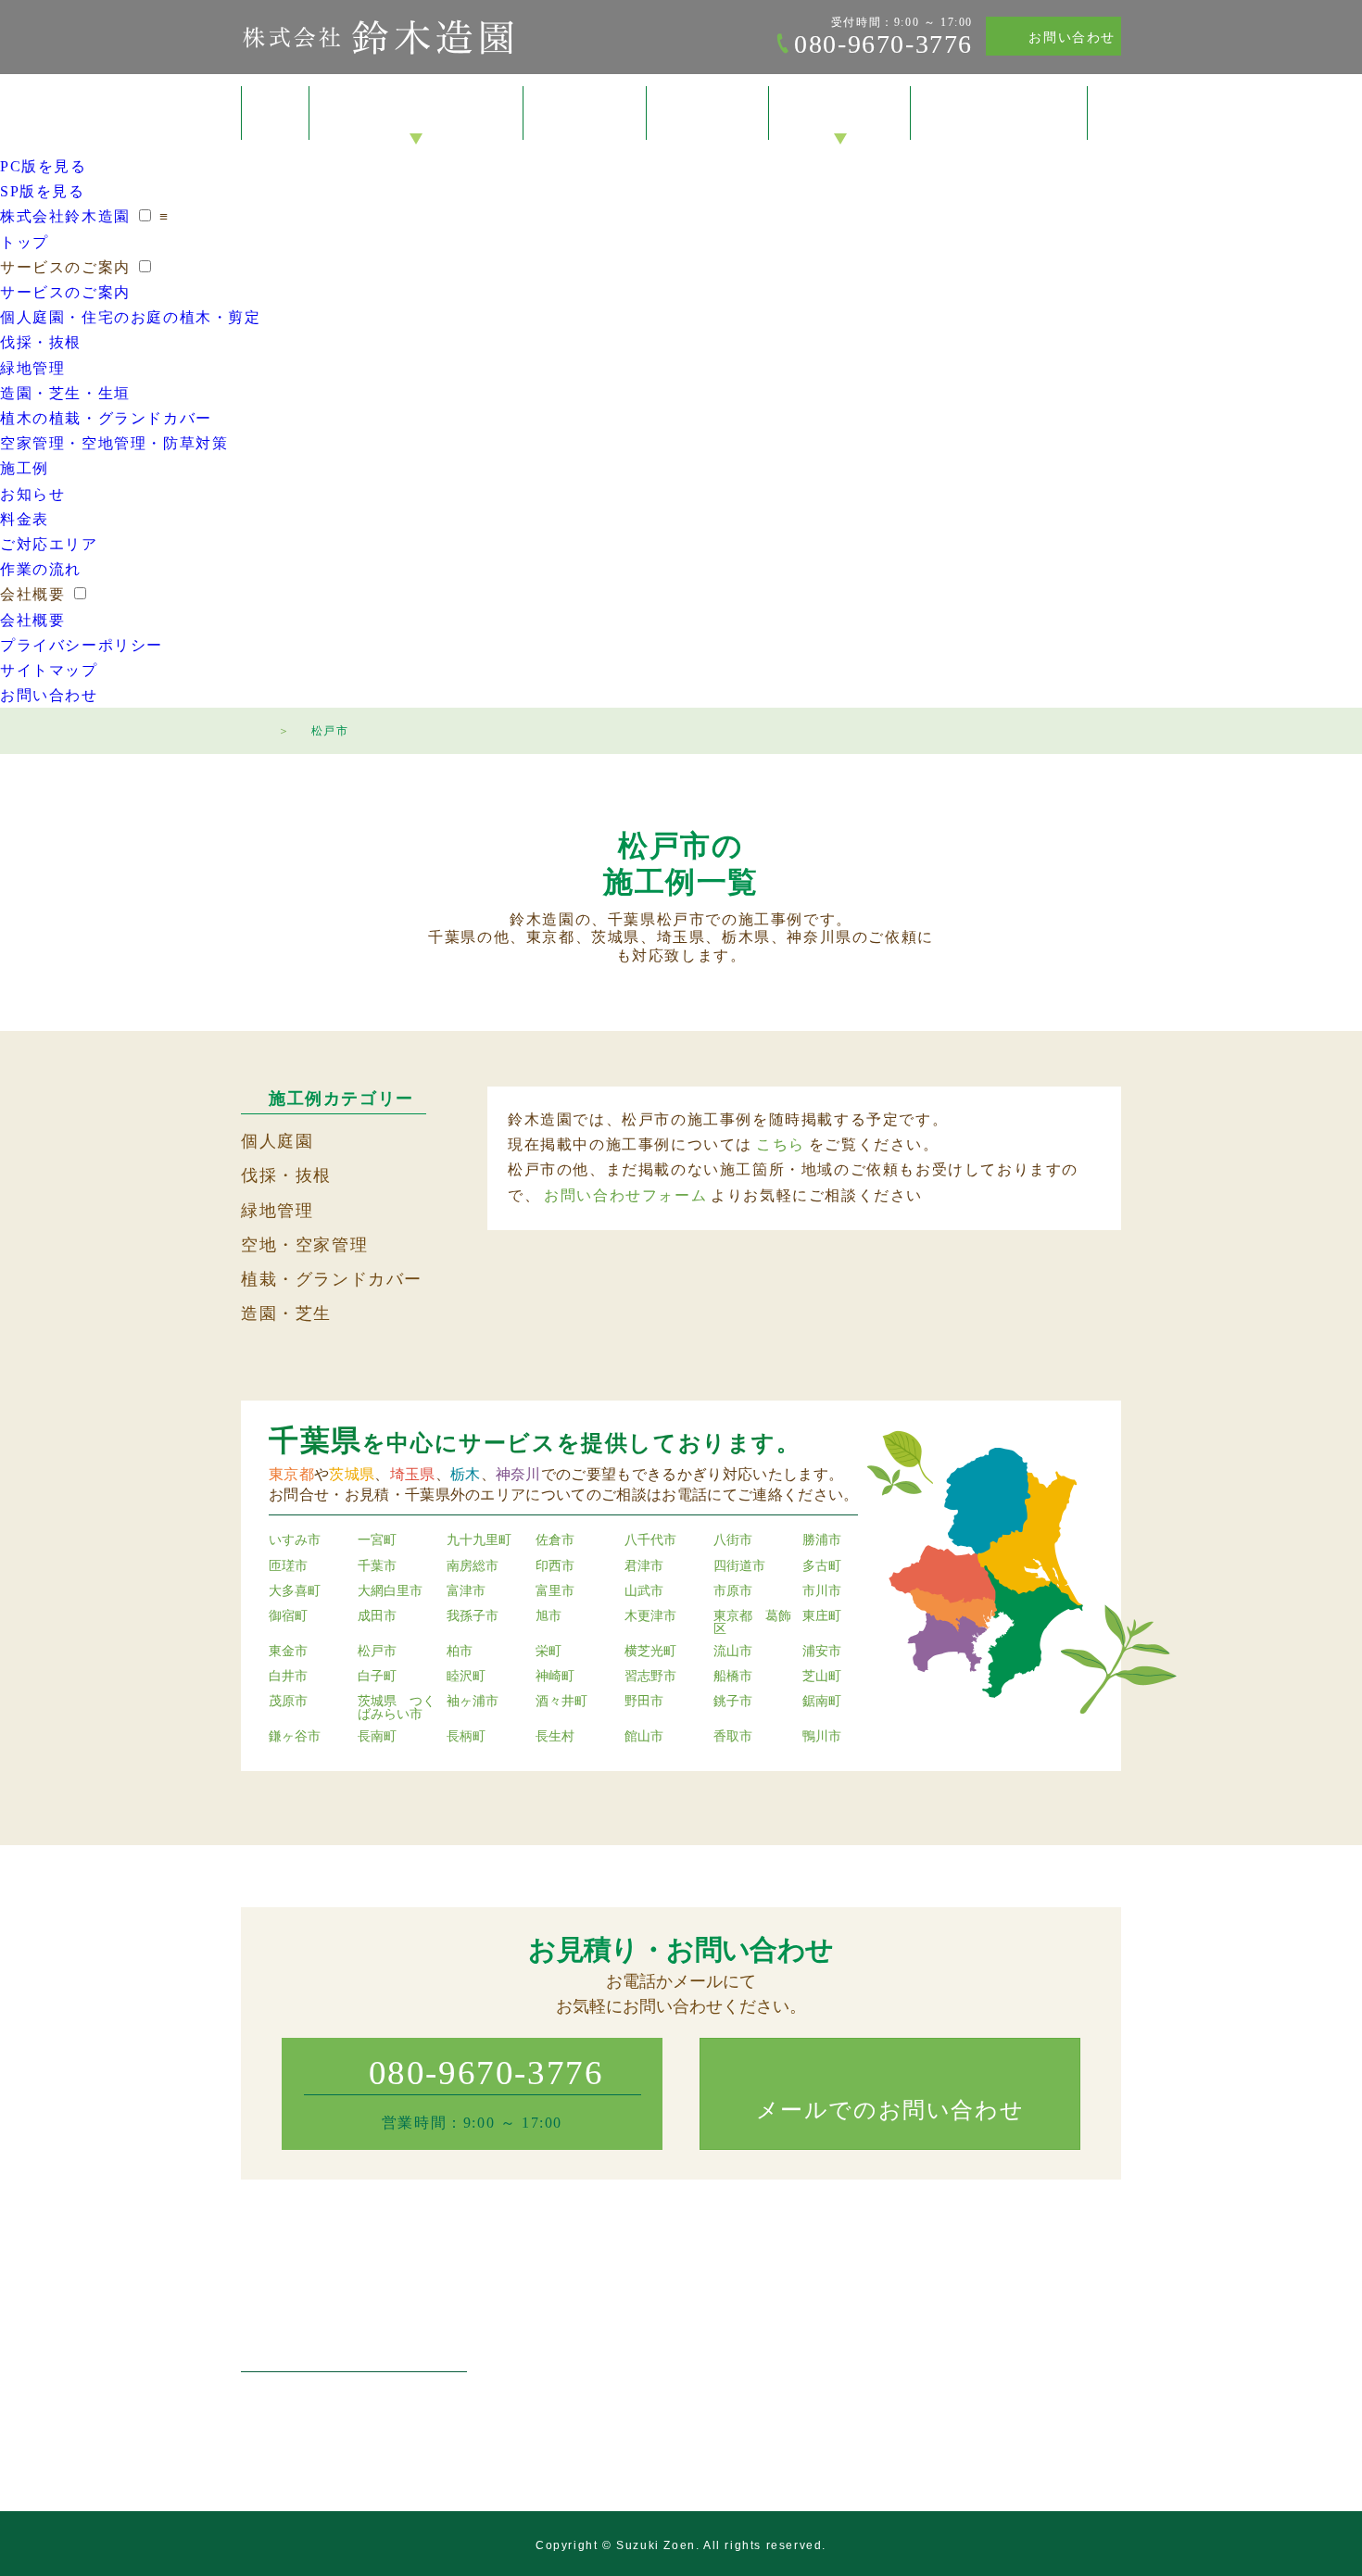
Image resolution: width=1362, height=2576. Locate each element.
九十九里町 (479, 1540)
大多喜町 (295, 1591)
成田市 (377, 1616)
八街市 (733, 1540)
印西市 (555, 1566)
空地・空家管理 (304, 1245)
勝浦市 (822, 1540)
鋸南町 (822, 1702)
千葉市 (377, 1566)
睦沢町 (466, 1677)
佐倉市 (555, 1540)
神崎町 (555, 1677)
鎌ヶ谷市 (295, 1737)
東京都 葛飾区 (752, 1623)
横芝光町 (650, 1652)
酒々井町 (561, 1702)
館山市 (644, 1737)
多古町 (822, 1566)
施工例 (585, 114)
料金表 (708, 114)
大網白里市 (390, 1591)
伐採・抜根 (41, 342)
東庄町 (822, 1616)
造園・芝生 (286, 1313)
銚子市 (733, 1702)
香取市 (733, 1737)
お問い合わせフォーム (625, 1195)
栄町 (549, 1652)
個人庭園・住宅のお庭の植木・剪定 (131, 317)
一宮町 (377, 1540)
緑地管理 (32, 368)
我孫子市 (473, 1616)
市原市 (733, 1591)
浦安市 (822, 1652)
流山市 (733, 1652)
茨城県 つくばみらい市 (397, 1708)
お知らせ (32, 494)
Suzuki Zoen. (658, 2545)
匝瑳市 (288, 1566)
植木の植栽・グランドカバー (106, 418)
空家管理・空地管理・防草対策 (114, 443)
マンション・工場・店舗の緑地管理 (670, 2376)
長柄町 (466, 1737)
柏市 (460, 1652)
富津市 (466, 1591)
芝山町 (822, 1677)
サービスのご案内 (416, 114)
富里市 (555, 1591)
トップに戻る (1310, 2524)
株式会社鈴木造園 (378, 37)
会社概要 (839, 114)
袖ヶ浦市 (473, 1702)
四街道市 (739, 1566)
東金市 (288, 1652)
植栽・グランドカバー (332, 1279)
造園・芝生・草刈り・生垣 (644, 2401)
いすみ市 (295, 1540)
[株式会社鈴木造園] (354, 2320)
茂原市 (288, 1702)
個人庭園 (277, 1141)
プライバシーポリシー (82, 645)
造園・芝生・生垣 (65, 393)
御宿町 (288, 1616)
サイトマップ (49, 670)
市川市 (822, 1591)
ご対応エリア (49, 544)
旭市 (549, 1616)
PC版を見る (44, 166)
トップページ (250, 728)
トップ (275, 113)
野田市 (644, 1702)
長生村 (555, 1737)
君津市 (644, 1566)
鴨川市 (822, 1737)
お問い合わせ (1072, 38)
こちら (781, 1144)
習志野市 (650, 1677)
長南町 (377, 1737)
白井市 (288, 1677)
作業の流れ (41, 569)
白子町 (377, 1677)
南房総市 (473, 1566)
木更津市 (650, 1616)
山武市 (644, 1591)
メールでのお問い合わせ (890, 2110)
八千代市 (650, 1540)
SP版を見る (43, 191)
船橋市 (733, 1677)
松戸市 (377, 1652)
